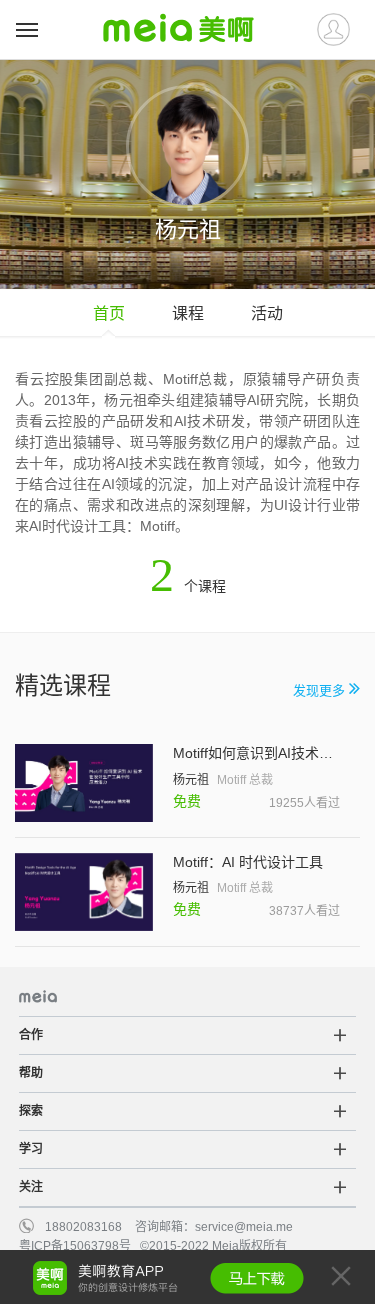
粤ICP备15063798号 (75, 1246)
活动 (267, 313)
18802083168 (83, 1227)
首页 (109, 313)
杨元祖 (191, 780)
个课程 (188, 586)
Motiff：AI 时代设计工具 (248, 862)
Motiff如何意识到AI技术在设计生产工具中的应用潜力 (256, 753)
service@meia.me (244, 1227)
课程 (188, 313)
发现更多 (321, 690)
